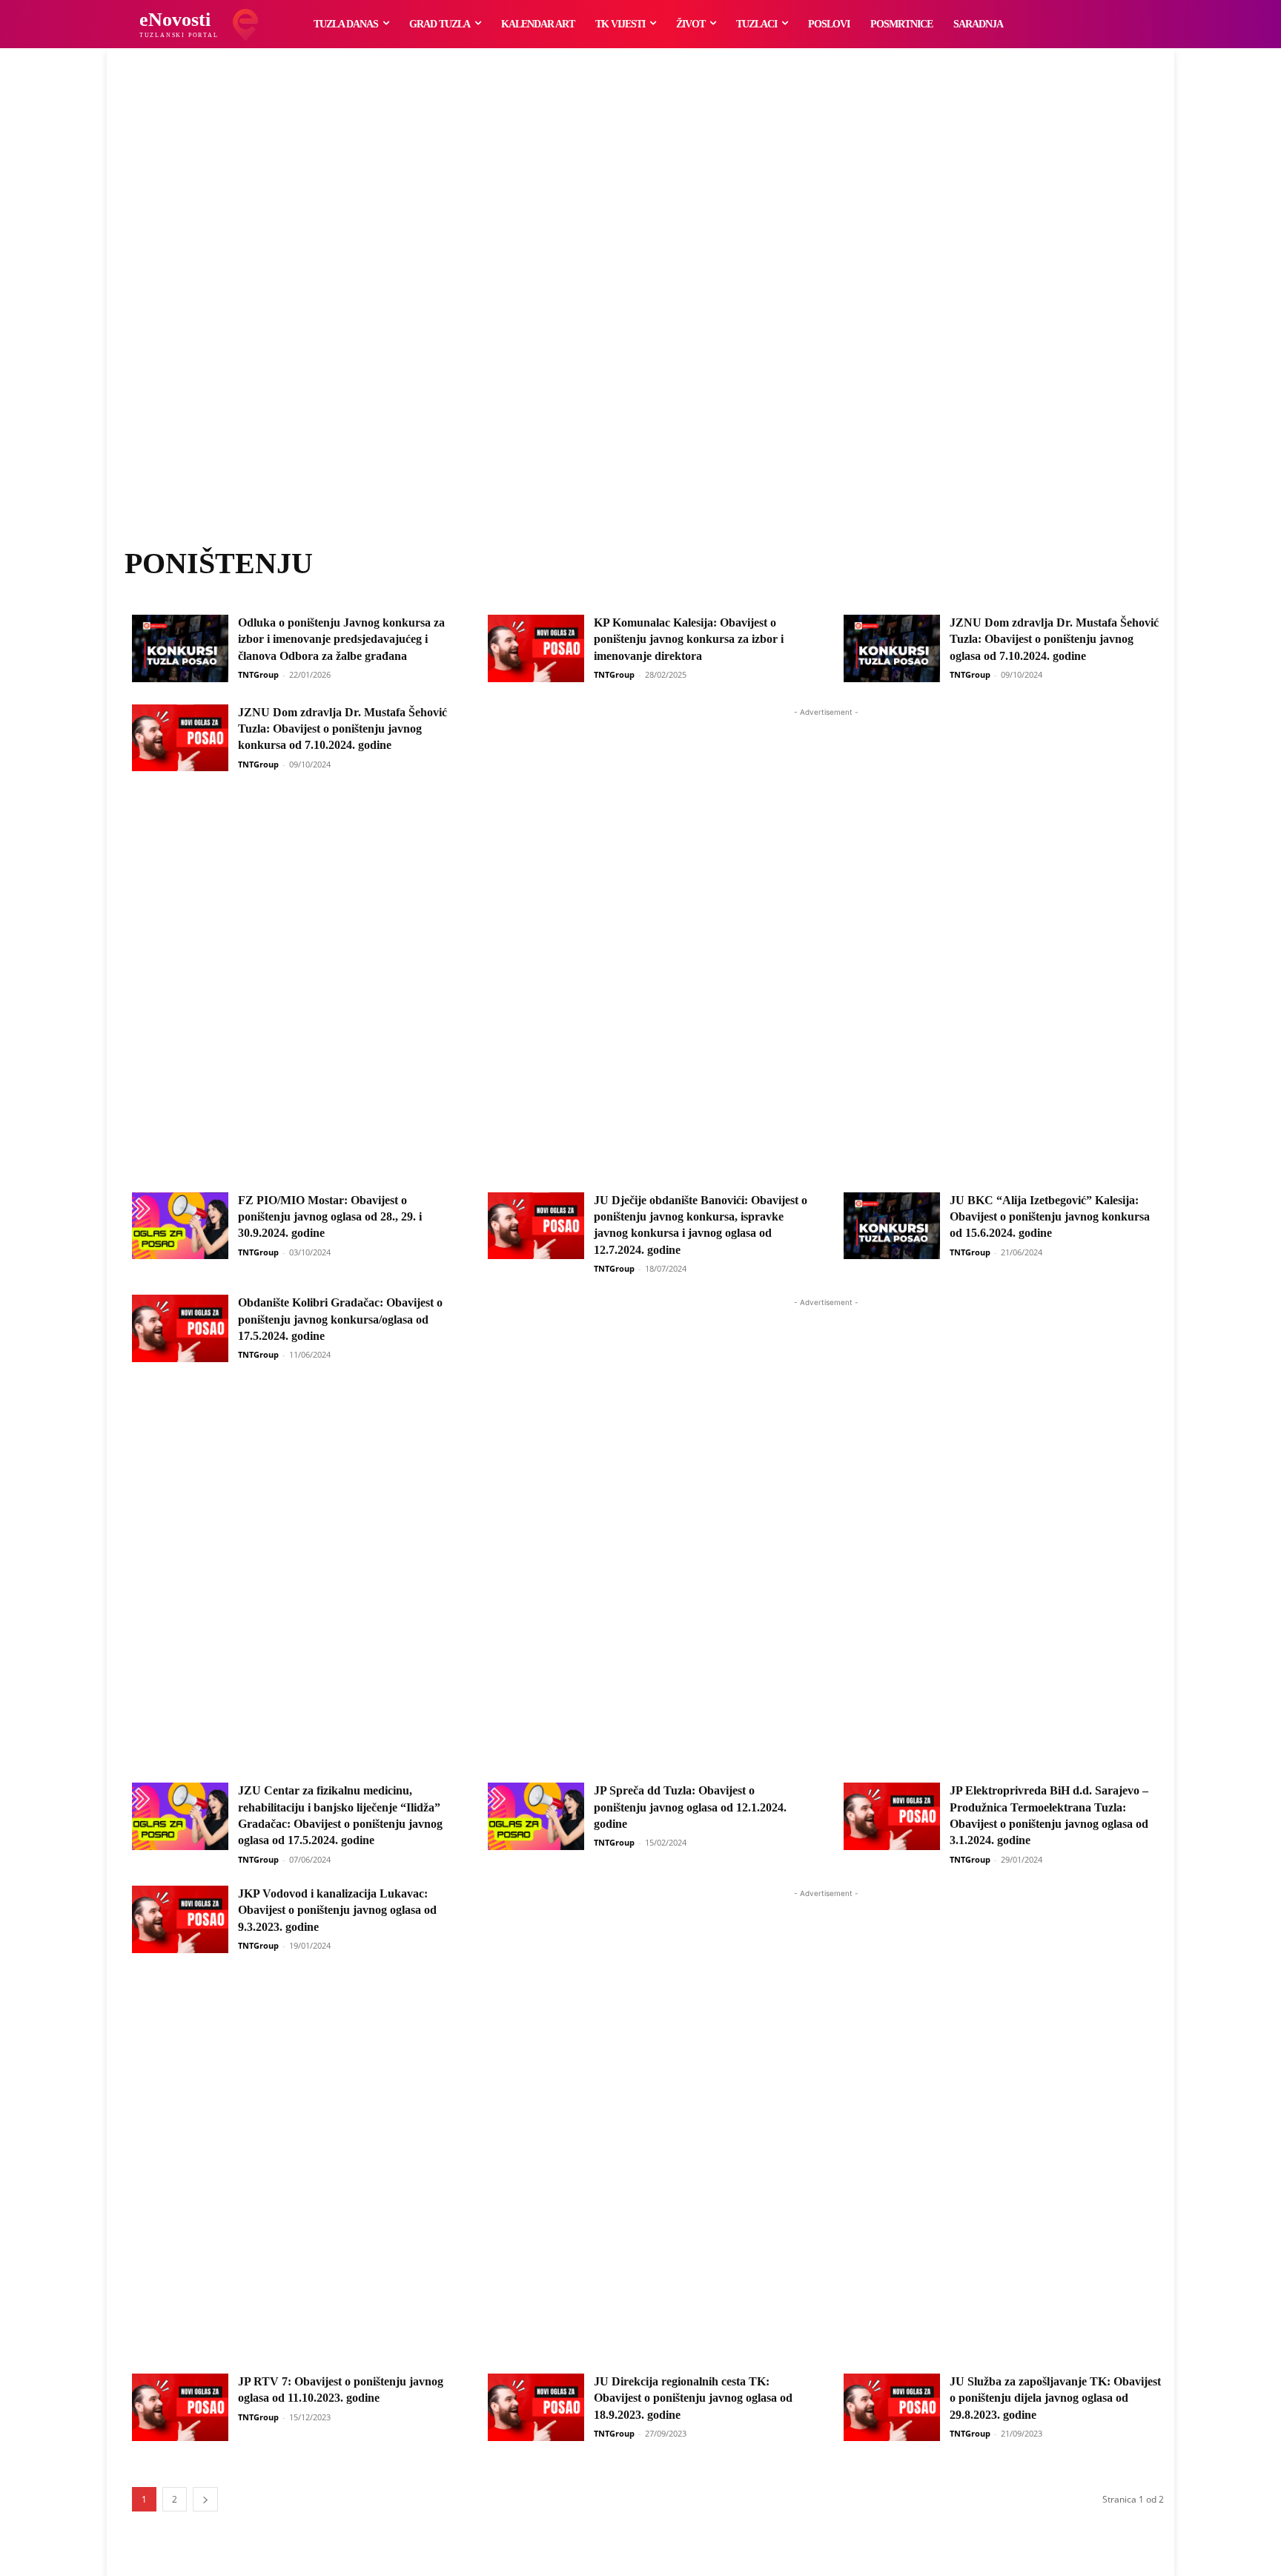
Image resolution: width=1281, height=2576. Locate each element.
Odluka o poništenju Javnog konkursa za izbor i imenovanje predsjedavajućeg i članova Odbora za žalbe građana (341, 639)
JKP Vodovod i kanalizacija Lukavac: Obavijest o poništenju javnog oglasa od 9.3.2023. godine (337, 1910)
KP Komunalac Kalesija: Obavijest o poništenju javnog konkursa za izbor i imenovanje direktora (689, 639)
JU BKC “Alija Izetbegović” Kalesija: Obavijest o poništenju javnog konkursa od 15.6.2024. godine (1050, 1217)
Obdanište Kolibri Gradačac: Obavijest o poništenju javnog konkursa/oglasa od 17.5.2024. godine (340, 1319)
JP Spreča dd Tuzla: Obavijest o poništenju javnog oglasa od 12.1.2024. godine (690, 1807)
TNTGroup (258, 674)
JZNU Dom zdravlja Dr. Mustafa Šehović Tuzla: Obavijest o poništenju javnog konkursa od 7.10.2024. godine (342, 729)
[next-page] (205, 2499)
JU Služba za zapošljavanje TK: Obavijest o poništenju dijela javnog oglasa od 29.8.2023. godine (1055, 2398)
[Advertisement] (640, 315)
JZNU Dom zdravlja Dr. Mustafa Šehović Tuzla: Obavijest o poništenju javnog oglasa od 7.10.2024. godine (1054, 639)
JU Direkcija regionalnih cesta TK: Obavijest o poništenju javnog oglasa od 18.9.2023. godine (693, 2398)
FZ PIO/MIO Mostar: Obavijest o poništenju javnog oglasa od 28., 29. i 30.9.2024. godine (330, 1217)
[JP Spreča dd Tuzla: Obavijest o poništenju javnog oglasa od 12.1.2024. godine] (536, 1816)
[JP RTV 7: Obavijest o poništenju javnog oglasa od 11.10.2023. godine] (180, 2407)
